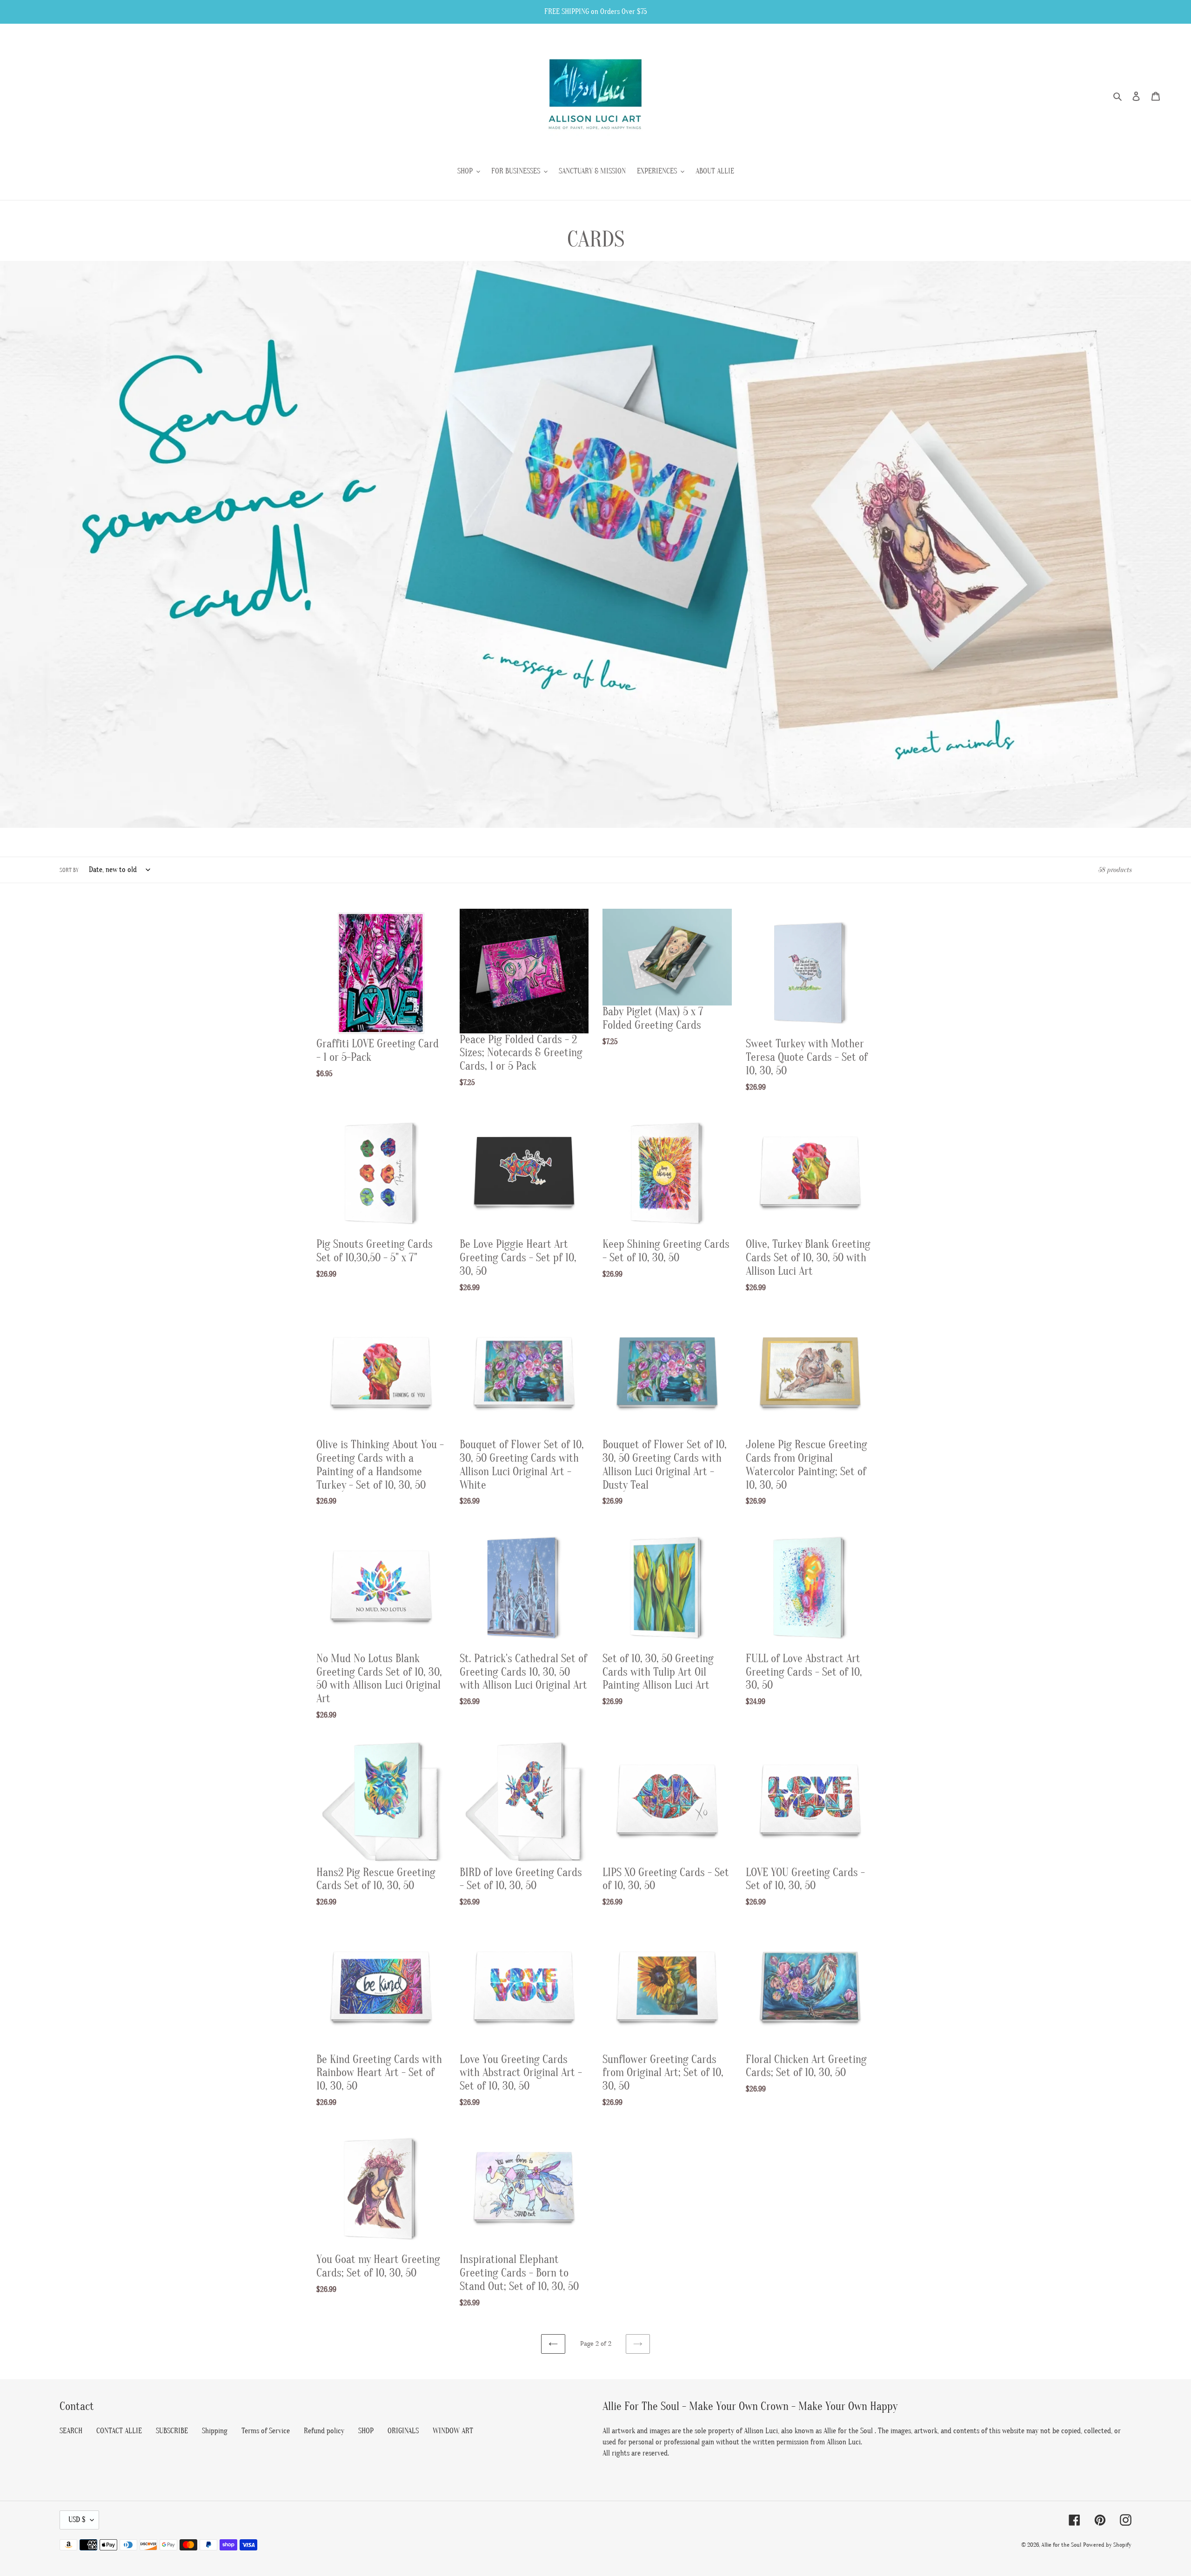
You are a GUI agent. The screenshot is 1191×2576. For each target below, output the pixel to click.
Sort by (69, 870)
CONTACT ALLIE (119, 2431)
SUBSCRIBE (172, 2431)
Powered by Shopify (1107, 2545)
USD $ (77, 2520)
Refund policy (324, 2431)
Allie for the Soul (1061, 2545)
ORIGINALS (403, 2431)
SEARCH (71, 2431)
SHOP (366, 2431)
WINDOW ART (453, 2431)
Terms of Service (266, 2431)
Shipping (215, 2431)
